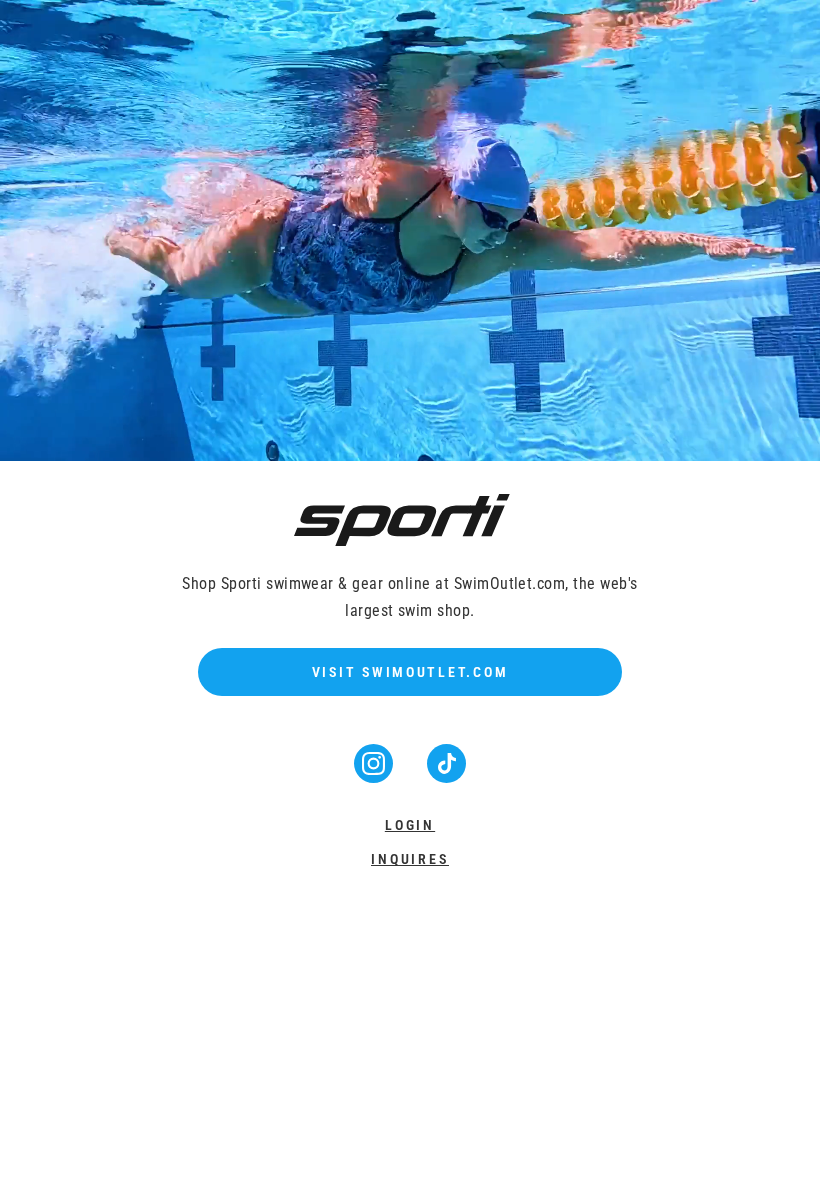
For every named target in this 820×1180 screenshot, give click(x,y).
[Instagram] (375, 776)
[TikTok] (446, 776)
